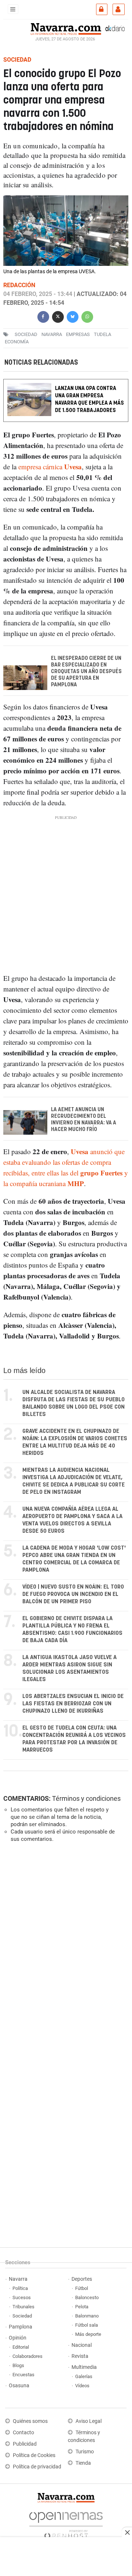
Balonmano (87, 2316)
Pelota (82, 2307)
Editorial (21, 2347)
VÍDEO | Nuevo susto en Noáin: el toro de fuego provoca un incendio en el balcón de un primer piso (73, 1594)
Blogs (18, 2365)
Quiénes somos (30, 2421)
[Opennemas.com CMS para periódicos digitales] (66, 2523)
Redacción (19, 285)
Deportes (82, 2279)
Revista (80, 2356)
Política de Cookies (34, 2455)
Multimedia (84, 2367)
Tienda (83, 2463)
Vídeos (82, 2386)
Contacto (23, 2433)
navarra (52, 334)
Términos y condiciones (86, 1798)
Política (20, 2288)
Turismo (85, 2452)
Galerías (84, 2376)
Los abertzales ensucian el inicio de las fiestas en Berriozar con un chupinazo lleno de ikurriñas (73, 1704)
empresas (78, 334)
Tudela (102, 334)
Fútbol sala (87, 2325)
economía (17, 342)
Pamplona (21, 2327)
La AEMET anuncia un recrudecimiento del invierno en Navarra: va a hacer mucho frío (84, 1120)
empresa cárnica (50, 467)
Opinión (18, 2338)
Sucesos (22, 2297)
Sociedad (22, 2316)
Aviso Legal (89, 2421)
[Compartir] (43, 316)
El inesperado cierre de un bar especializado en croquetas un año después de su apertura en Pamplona (86, 672)
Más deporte (88, 2334)
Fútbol (82, 2288)
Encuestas (23, 2375)
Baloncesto (87, 2297)
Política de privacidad (37, 2467)
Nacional (82, 2345)
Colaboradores (27, 2356)
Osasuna (19, 2386)
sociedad (26, 334)
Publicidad (25, 2444)
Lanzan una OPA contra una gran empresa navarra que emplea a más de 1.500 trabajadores (89, 399)
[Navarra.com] (66, 28)
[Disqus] (65, 1949)
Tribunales (23, 2307)
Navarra (18, 2279)
